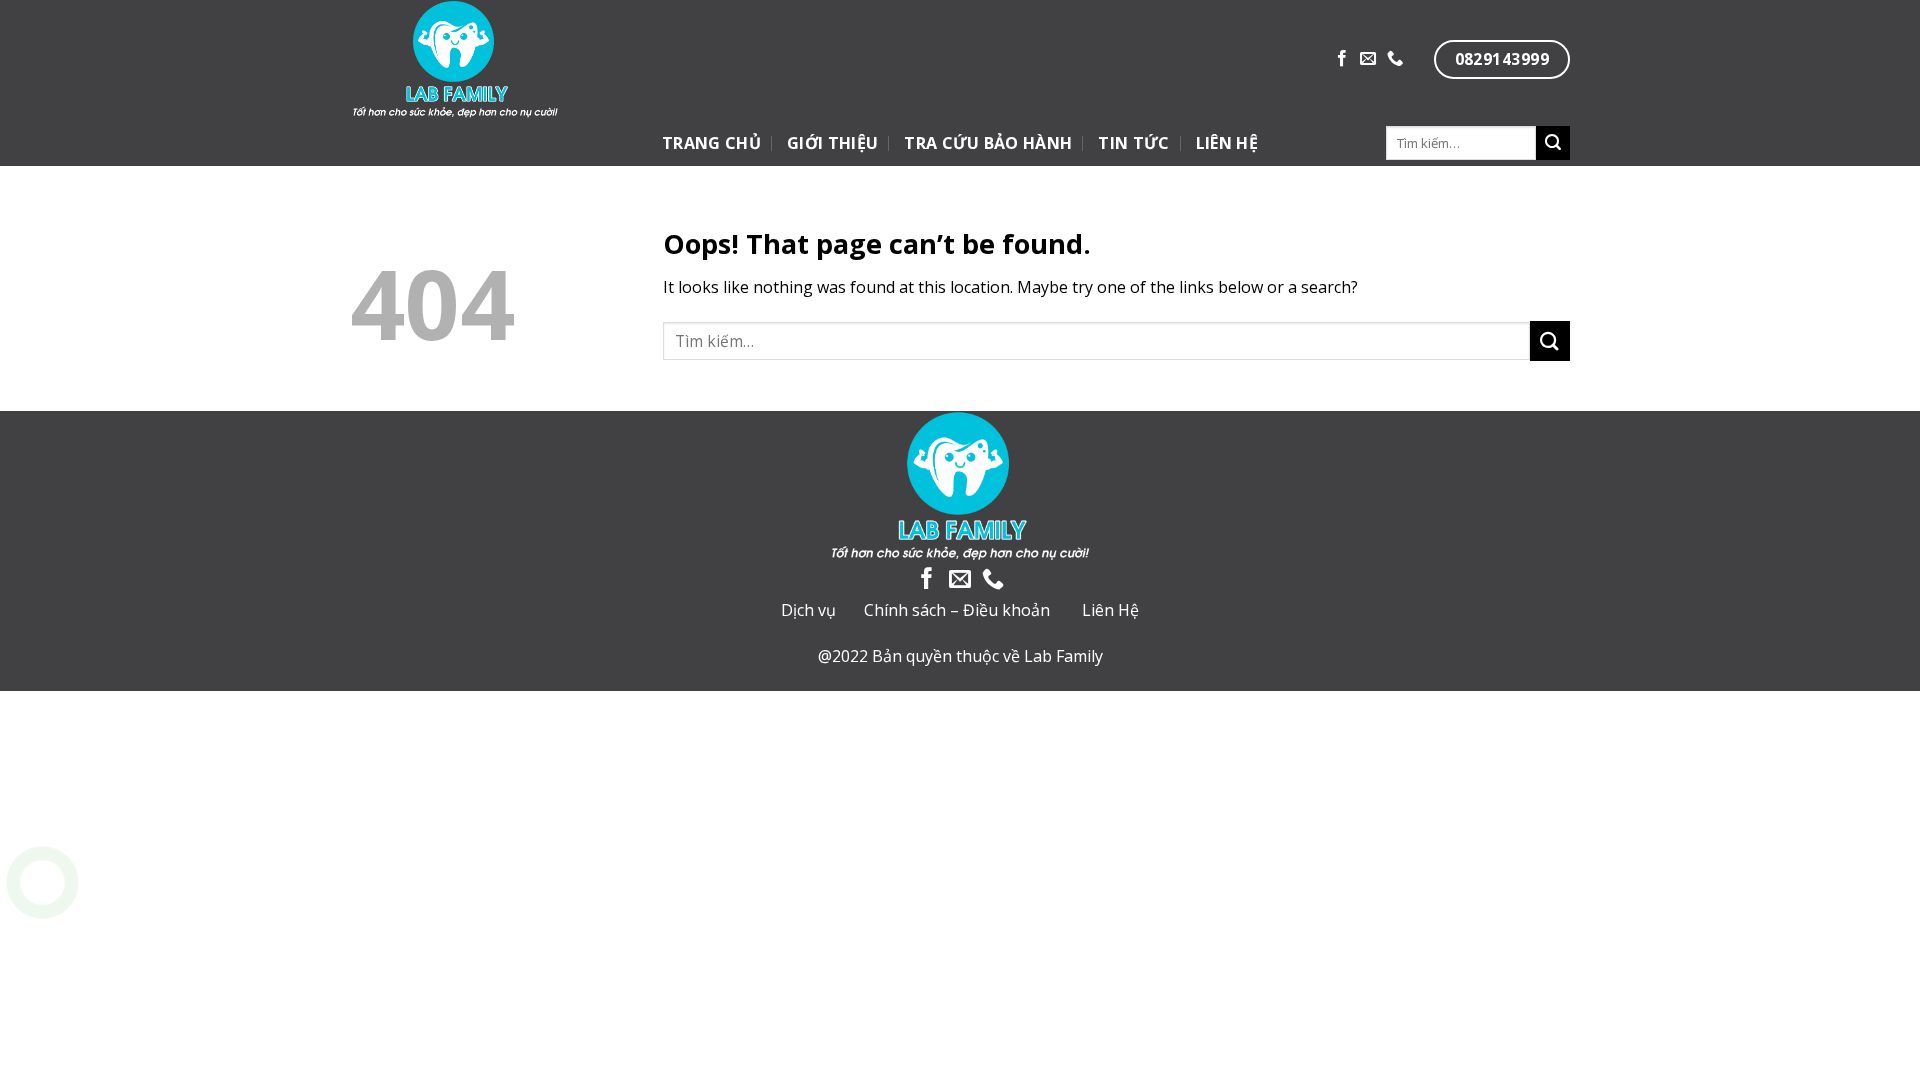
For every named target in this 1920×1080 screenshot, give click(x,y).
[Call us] (1395, 59)
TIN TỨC (1133, 143)
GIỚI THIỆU (832, 143)
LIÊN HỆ (1227, 143)
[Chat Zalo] (42, 932)
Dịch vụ (808, 610)
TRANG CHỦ (711, 143)
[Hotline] (42, 882)
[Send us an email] (1368, 59)
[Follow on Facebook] (1342, 59)
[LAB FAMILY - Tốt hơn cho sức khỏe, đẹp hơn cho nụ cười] (524, 60)
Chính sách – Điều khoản (957, 610)
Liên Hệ (1110, 610)
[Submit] (1553, 143)
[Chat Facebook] (42, 982)
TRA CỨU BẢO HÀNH (988, 143)
